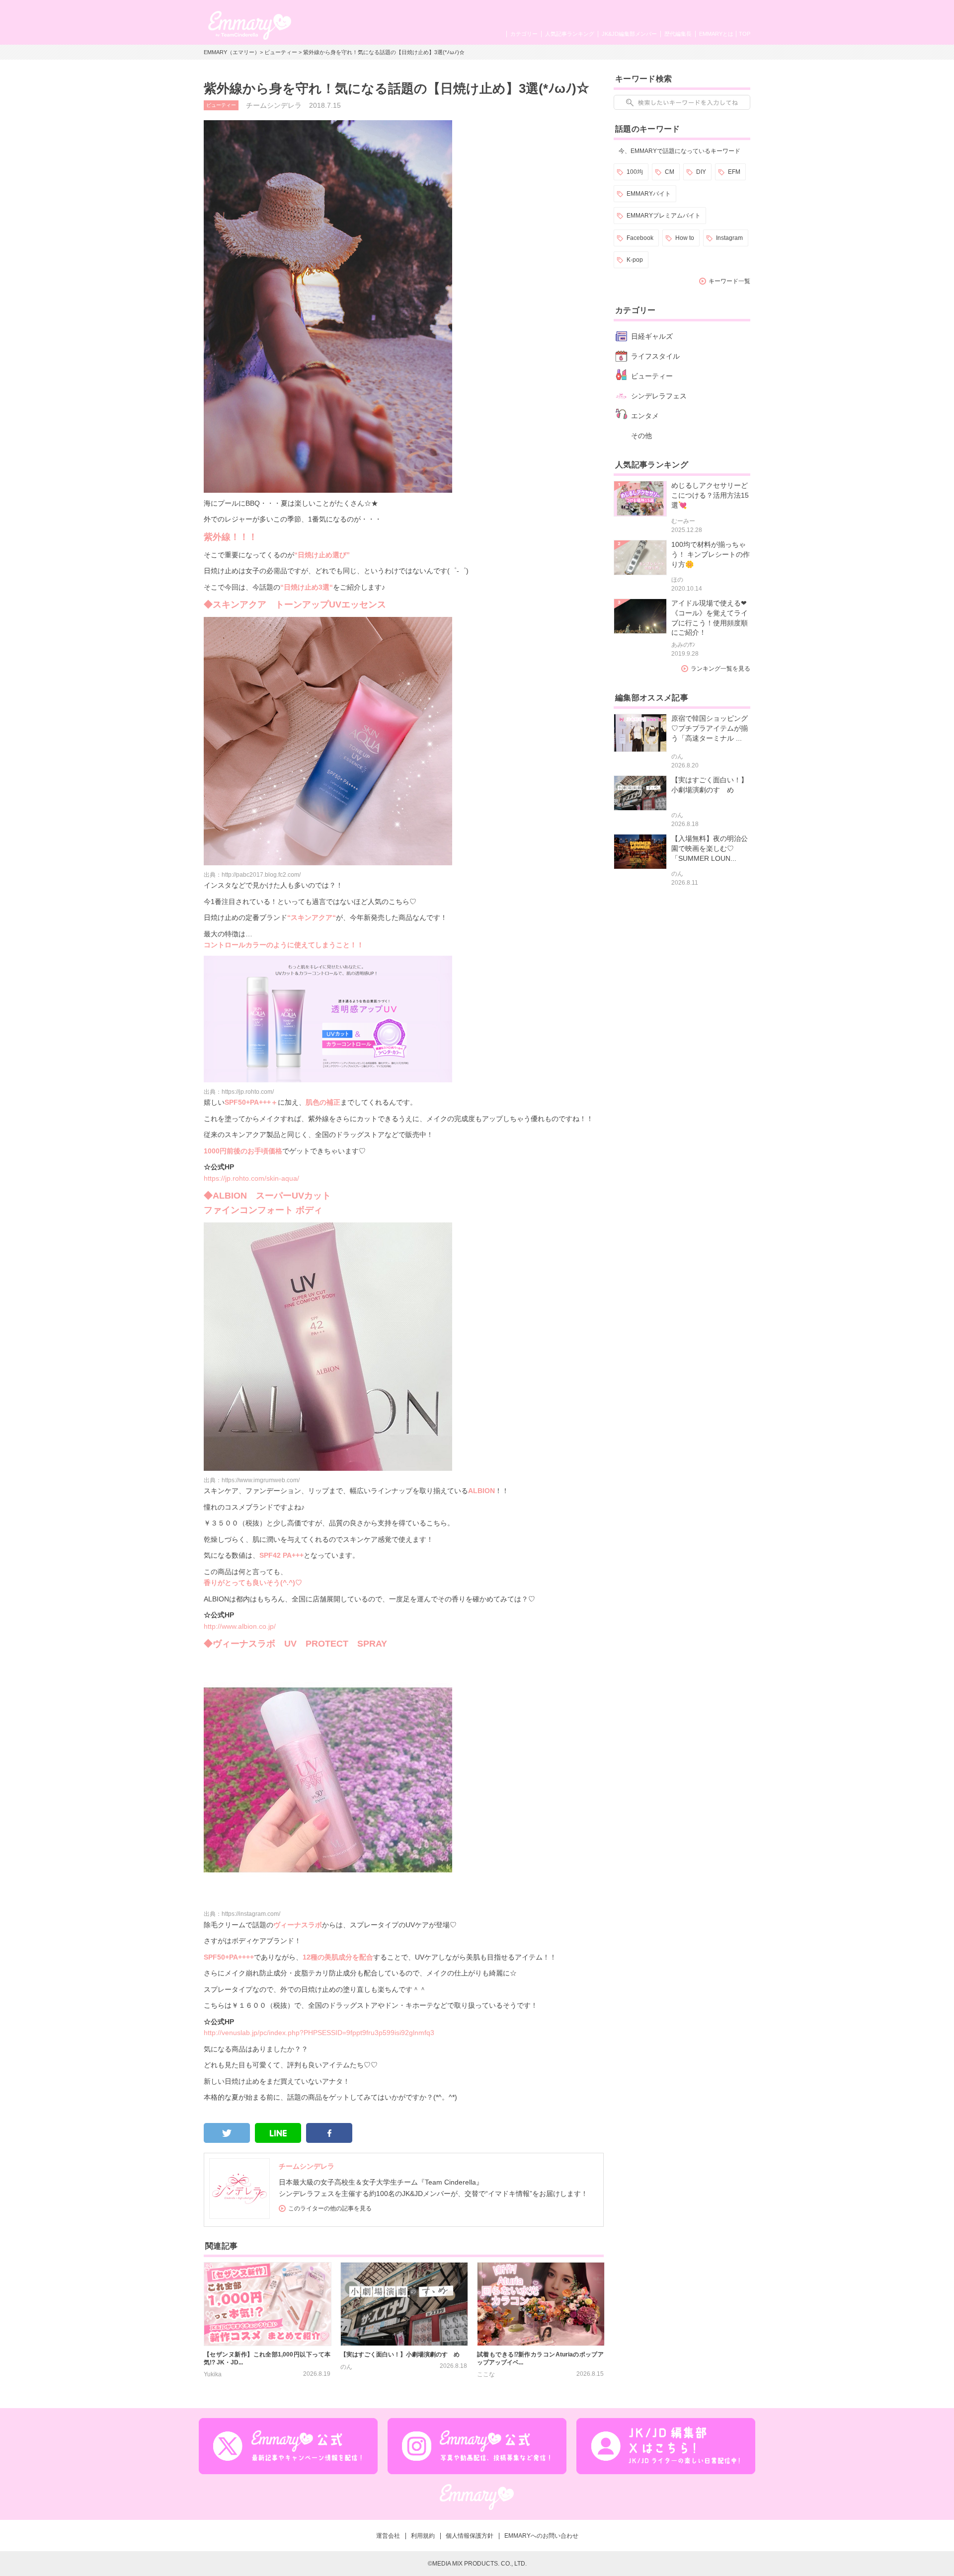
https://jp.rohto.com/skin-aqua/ (251, 1178)
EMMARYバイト (649, 194)
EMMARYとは (716, 34)
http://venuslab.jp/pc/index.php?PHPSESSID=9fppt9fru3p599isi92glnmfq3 (319, 2033)
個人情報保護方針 (470, 2536)
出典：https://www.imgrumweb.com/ (252, 1480)
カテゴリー (524, 34)
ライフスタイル (655, 356)
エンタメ (645, 416)
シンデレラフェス (659, 396)
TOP (745, 34)
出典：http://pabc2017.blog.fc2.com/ (252, 875)
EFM (734, 172)
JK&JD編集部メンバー (629, 34)
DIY (701, 172)
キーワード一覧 (729, 281)
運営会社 (388, 2536)
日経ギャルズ (652, 336)
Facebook (640, 238)
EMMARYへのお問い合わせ (541, 2536)
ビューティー (281, 52)
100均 (635, 172)
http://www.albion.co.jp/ (240, 1626)
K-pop (635, 260)
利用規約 (423, 2536)
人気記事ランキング (570, 34)
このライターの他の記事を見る (330, 2208)
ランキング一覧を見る (720, 669)
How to (685, 238)
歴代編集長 (678, 34)
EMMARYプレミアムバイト (664, 216)
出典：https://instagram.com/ (242, 1914)
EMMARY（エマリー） (232, 52)
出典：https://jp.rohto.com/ (239, 1092)
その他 (641, 436)
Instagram (729, 238)
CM (670, 172)
